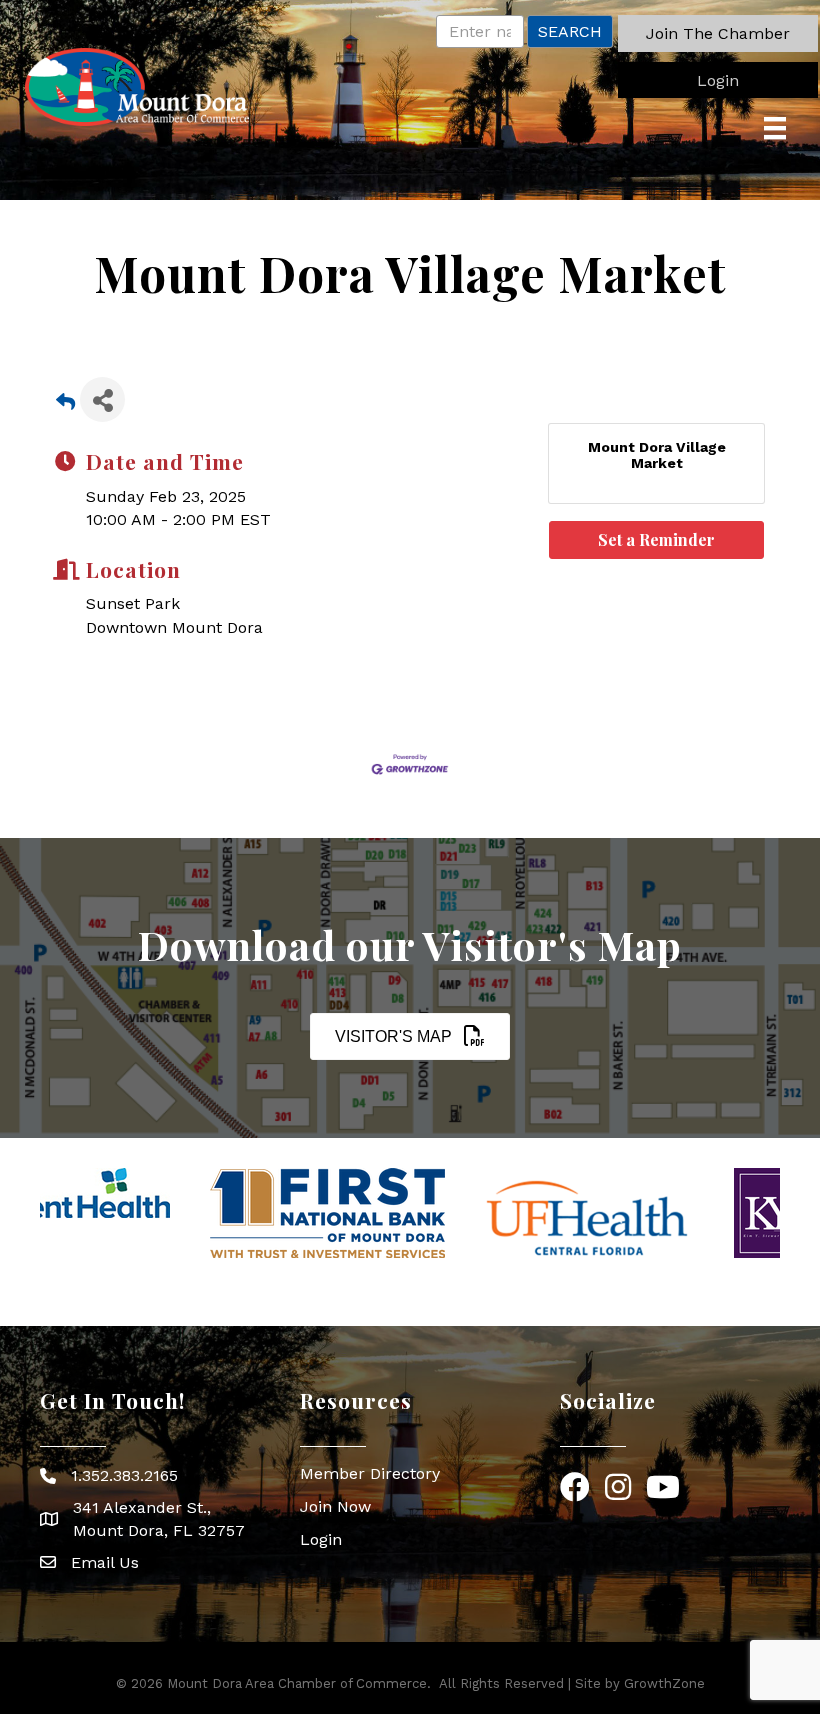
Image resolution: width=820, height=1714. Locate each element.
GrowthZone (664, 1683)
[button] (718, 33)
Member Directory (370, 1473)
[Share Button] (102, 399)
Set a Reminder (656, 539)
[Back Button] (65, 405)
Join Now (335, 1506)
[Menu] (775, 128)
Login (321, 1539)
